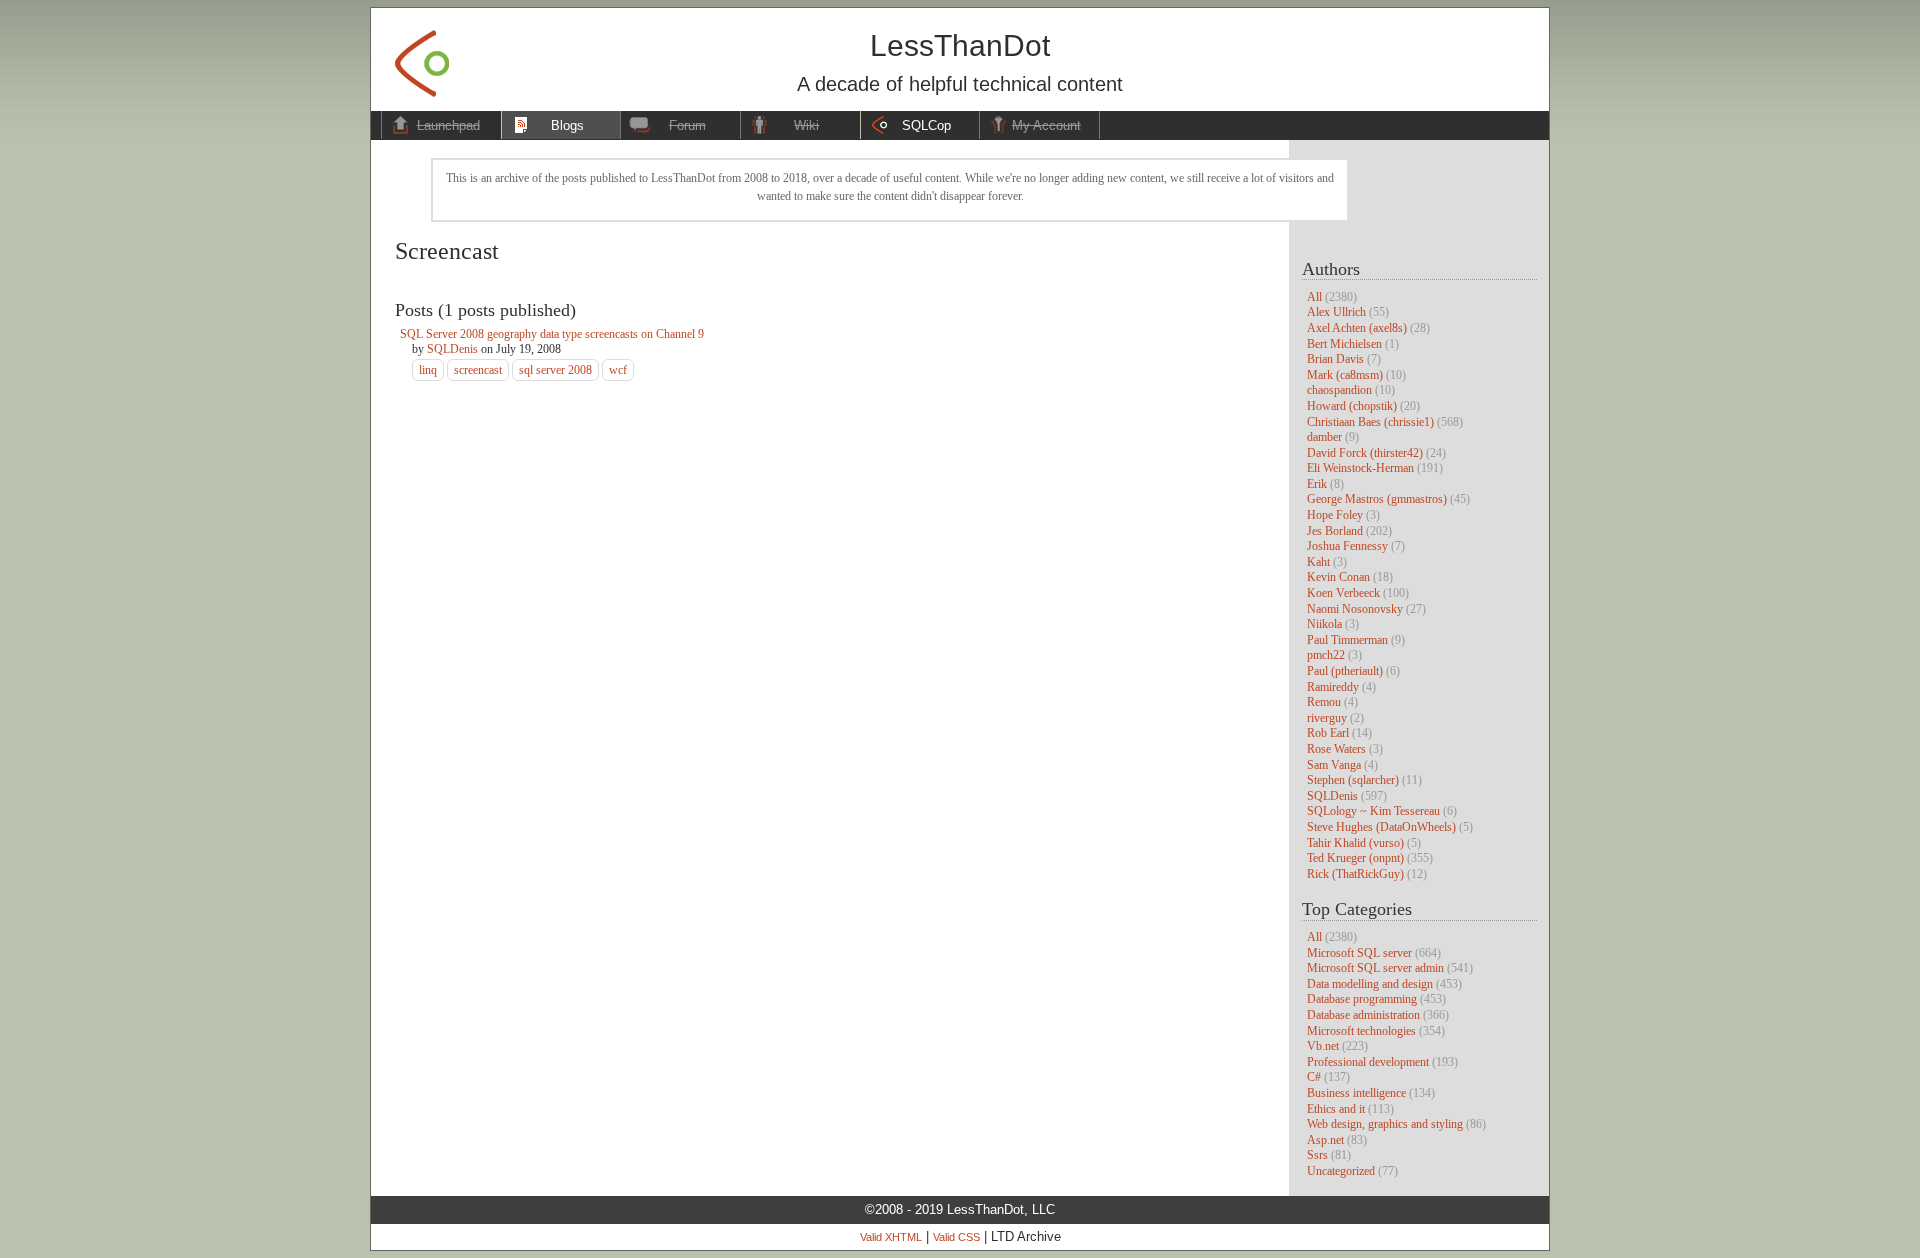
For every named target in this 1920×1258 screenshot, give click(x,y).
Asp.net (1325, 1140)
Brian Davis (1335, 359)
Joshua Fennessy (1347, 546)
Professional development (1368, 1062)
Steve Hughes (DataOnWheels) (1381, 827)
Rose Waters (1336, 749)
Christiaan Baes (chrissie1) (1370, 422)
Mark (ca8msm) (1345, 375)
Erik (1317, 484)
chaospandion (1339, 390)
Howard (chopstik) (1352, 406)
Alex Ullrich (1336, 312)
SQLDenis (1332, 796)
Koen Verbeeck (1343, 593)
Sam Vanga (1334, 765)
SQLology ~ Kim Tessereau (1373, 811)
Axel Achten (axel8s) (1357, 328)
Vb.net (1323, 1046)
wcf (618, 370)
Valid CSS (956, 1237)
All (1314, 297)
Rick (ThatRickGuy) (1355, 874)
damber (1324, 437)
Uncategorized (1341, 1171)
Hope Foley (1335, 515)
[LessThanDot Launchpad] (422, 57)
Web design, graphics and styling (1385, 1124)
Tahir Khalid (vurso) (1355, 843)
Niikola (1324, 624)
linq (428, 370)
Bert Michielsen (1344, 344)
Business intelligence (1356, 1093)
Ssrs (1317, 1155)
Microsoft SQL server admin (1375, 968)
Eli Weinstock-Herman (1360, 468)
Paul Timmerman (1347, 640)
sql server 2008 (555, 370)
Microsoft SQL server (1359, 953)
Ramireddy (1333, 687)
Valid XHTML (891, 1237)
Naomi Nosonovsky (1355, 609)
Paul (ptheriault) (1345, 671)
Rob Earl (1328, 733)
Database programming (1362, 999)
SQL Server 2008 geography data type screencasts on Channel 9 (552, 334)
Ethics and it (1336, 1109)
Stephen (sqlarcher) (1353, 780)
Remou (1324, 702)
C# (1314, 1077)
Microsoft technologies (1361, 1031)
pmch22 (1326, 655)
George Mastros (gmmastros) (1377, 499)
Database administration (1363, 1015)
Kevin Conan (1338, 577)
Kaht (1318, 562)
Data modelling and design (1370, 984)
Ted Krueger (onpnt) (1355, 858)
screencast (478, 370)
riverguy (1327, 718)
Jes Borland (1335, 531)
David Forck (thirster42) (1365, 453)
